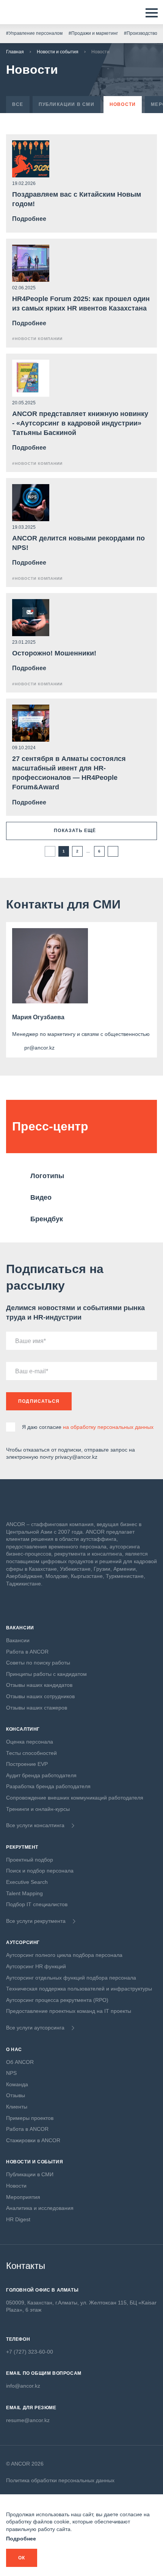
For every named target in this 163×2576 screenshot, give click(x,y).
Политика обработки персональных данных (60, 2480)
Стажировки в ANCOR (33, 2140)
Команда (17, 2084)
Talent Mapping (24, 1893)
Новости (16, 2186)
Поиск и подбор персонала (40, 1871)
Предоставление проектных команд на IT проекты (69, 2011)
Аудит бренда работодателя (41, 1775)
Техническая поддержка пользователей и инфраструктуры (79, 1989)
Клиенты (17, 2107)
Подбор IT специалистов (37, 1904)
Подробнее (21, 2539)
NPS (11, 2073)
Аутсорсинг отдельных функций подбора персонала (71, 1978)
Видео (41, 1197)
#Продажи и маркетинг (93, 33)
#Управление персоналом (34, 33)
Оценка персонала (30, 1742)
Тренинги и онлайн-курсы (38, 1809)
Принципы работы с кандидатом (46, 1674)
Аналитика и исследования (40, 2208)
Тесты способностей (31, 1753)
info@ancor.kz (23, 2386)
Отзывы (16, 2095)
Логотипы (47, 1176)
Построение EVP (27, 1764)
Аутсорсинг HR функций (36, 1966)
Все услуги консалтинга (35, 1825)
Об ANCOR (20, 2062)
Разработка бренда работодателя (48, 1786)
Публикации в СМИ (30, 2174)
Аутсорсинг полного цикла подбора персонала (64, 1955)
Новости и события (58, 52)
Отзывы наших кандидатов (39, 1685)
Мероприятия (23, 2197)
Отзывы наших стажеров (37, 1708)
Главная (15, 52)
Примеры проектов (30, 2118)
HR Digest (18, 2219)
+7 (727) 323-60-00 (30, 2352)
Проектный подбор (30, 1860)
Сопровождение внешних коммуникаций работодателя (75, 1798)
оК (22, 2558)
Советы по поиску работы (38, 1663)
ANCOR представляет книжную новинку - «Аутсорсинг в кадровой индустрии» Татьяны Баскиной (80, 423)
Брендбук (47, 1219)
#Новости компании (37, 339)
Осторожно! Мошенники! (54, 653)
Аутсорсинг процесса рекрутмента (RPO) (57, 2000)
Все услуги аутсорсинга (35, 2028)
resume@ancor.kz (28, 2420)
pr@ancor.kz (39, 1048)
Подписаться (39, 1401)
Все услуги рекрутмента (36, 1921)
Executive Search (27, 1882)
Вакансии (18, 1640)
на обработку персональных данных (108, 1427)
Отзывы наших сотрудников (40, 1696)
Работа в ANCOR (27, 1652)
